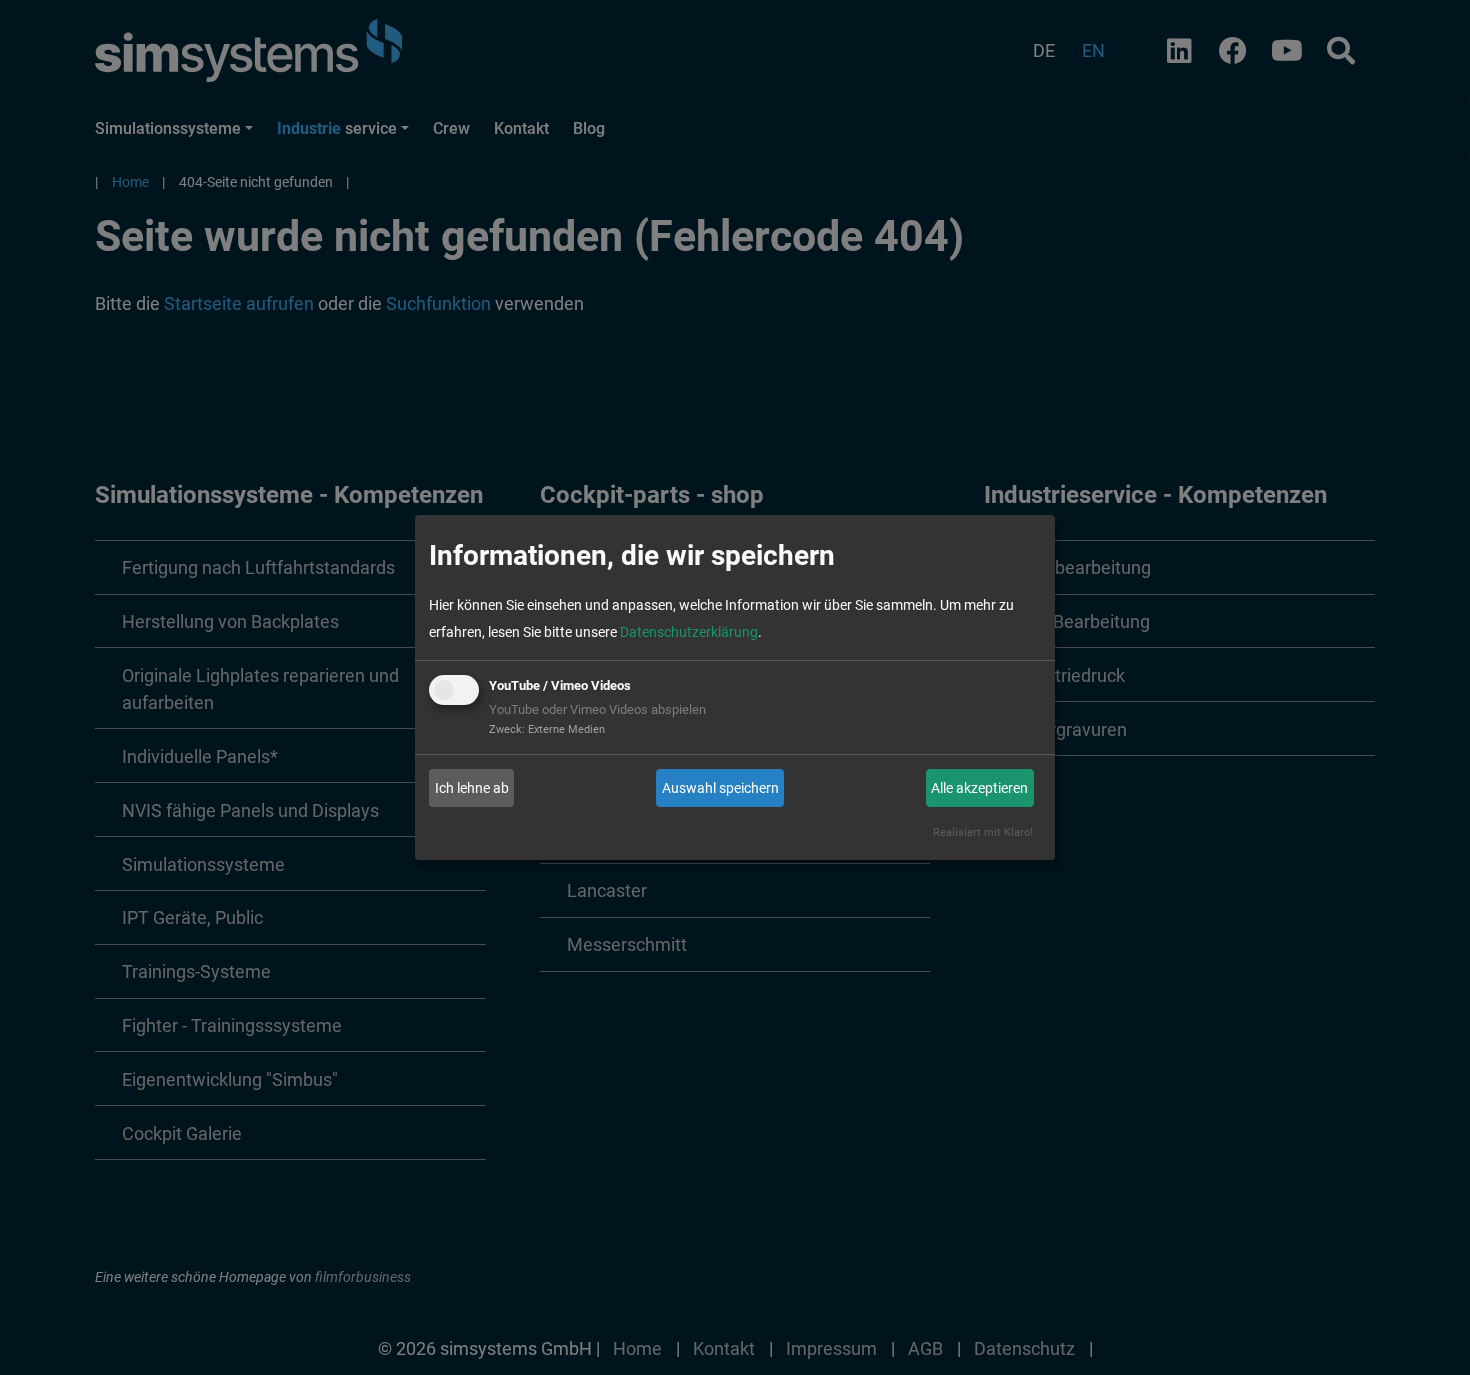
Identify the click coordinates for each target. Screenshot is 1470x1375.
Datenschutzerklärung (689, 632)
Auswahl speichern (720, 788)
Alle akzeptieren (979, 788)
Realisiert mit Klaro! (983, 832)
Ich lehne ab (472, 788)
